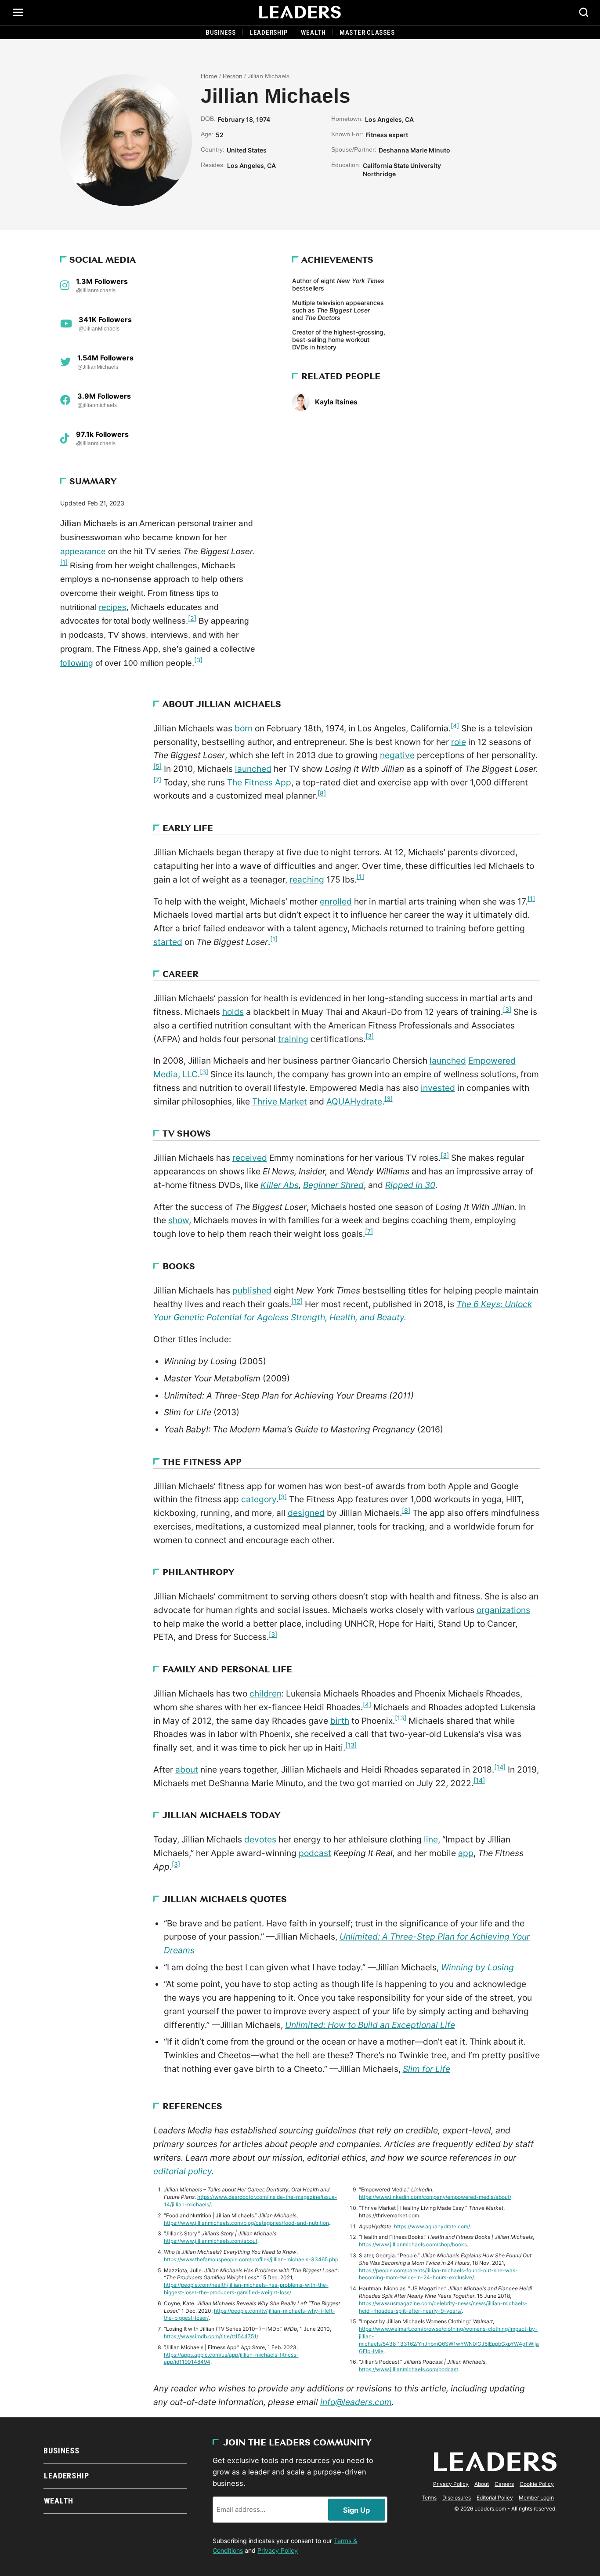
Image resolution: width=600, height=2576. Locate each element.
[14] (500, 1767)
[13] (401, 1718)
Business (221, 33)
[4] (455, 726)
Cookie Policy (537, 2484)
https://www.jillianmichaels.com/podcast (408, 2369)
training (293, 1039)
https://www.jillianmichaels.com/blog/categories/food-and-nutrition (246, 2223)
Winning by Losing (477, 1967)
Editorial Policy (495, 2498)
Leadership (269, 33)
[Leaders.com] (300, 12)
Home (209, 76)
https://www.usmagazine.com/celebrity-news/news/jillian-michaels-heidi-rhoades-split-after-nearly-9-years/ (443, 2307)
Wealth (313, 33)
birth (340, 1721)
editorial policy (183, 2171)
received (250, 1158)
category (259, 1499)
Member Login (536, 2498)
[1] (64, 562)
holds (233, 1012)
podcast (315, 1853)
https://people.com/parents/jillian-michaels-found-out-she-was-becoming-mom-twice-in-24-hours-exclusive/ (438, 2274)
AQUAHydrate (354, 1101)
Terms (429, 2498)
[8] (322, 793)
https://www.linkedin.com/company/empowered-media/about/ (435, 2197)
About (482, 2484)
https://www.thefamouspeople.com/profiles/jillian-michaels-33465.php (251, 2259)
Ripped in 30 (410, 1185)
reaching (307, 879)
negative (397, 755)
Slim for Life (427, 2069)
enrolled (336, 901)
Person (233, 76)
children (266, 1693)
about (187, 1769)
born (244, 728)
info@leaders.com (356, 2402)
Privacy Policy (278, 2550)
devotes (260, 1839)
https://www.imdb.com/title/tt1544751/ (211, 2336)
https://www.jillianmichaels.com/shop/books (413, 2244)
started (168, 942)
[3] (198, 660)
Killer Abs (280, 1185)
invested (438, 1088)
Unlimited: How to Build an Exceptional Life (370, 2025)
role (459, 742)
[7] (157, 780)
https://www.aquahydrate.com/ (432, 2226)
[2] (192, 618)
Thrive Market (280, 1101)
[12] (297, 1301)
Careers (504, 2484)
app (466, 1853)
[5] (157, 766)
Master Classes (367, 33)
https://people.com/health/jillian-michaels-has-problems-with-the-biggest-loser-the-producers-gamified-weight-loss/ (246, 2289)
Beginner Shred (333, 1185)
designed (306, 1513)
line (431, 1839)
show (179, 1220)
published (252, 1290)
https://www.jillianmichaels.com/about (211, 2241)
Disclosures (457, 2498)
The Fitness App (259, 782)
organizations (503, 1610)
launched (253, 769)
